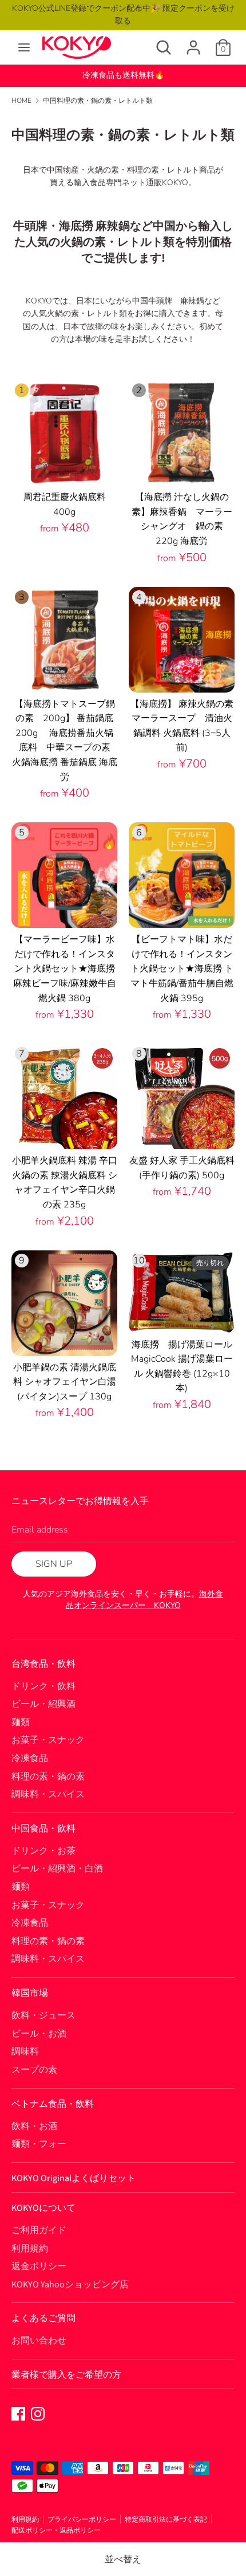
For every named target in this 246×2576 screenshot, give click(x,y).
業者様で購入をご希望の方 (66, 2375)
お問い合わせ (39, 2341)
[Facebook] (18, 2413)
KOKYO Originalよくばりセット (74, 2178)
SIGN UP (54, 1564)
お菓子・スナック (48, 1740)
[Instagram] (38, 2413)
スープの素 (34, 2070)
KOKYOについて (43, 2208)
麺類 (21, 1722)
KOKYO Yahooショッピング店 (70, 2285)
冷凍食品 (30, 1758)
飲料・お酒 (34, 2126)
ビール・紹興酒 (43, 1704)
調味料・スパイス (48, 1794)
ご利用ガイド (39, 2230)
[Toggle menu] (24, 47)
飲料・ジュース (43, 2015)
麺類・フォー (39, 2144)
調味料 (25, 2051)
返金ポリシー (39, 2266)
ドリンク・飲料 (43, 1686)
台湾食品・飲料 (43, 1664)
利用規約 (30, 2249)
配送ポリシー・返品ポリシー (56, 2530)
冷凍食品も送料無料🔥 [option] (123, 75)
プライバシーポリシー (82, 2519)
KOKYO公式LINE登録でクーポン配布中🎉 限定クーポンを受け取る (123, 15)
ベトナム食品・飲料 (53, 2104)
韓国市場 (30, 1993)
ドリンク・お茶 (43, 1851)
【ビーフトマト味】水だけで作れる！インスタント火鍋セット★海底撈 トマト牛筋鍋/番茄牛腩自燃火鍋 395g (182, 969)
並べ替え (123, 2559)
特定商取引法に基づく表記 (166, 2519)
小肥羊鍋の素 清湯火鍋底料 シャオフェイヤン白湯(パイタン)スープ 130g (65, 1382)
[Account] (193, 43)
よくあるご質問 (43, 2318)
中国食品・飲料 (43, 1829)
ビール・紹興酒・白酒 (57, 1869)
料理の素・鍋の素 (48, 1777)
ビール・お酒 (39, 2034)
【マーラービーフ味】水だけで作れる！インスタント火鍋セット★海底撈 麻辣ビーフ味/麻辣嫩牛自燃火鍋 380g (65, 969)
